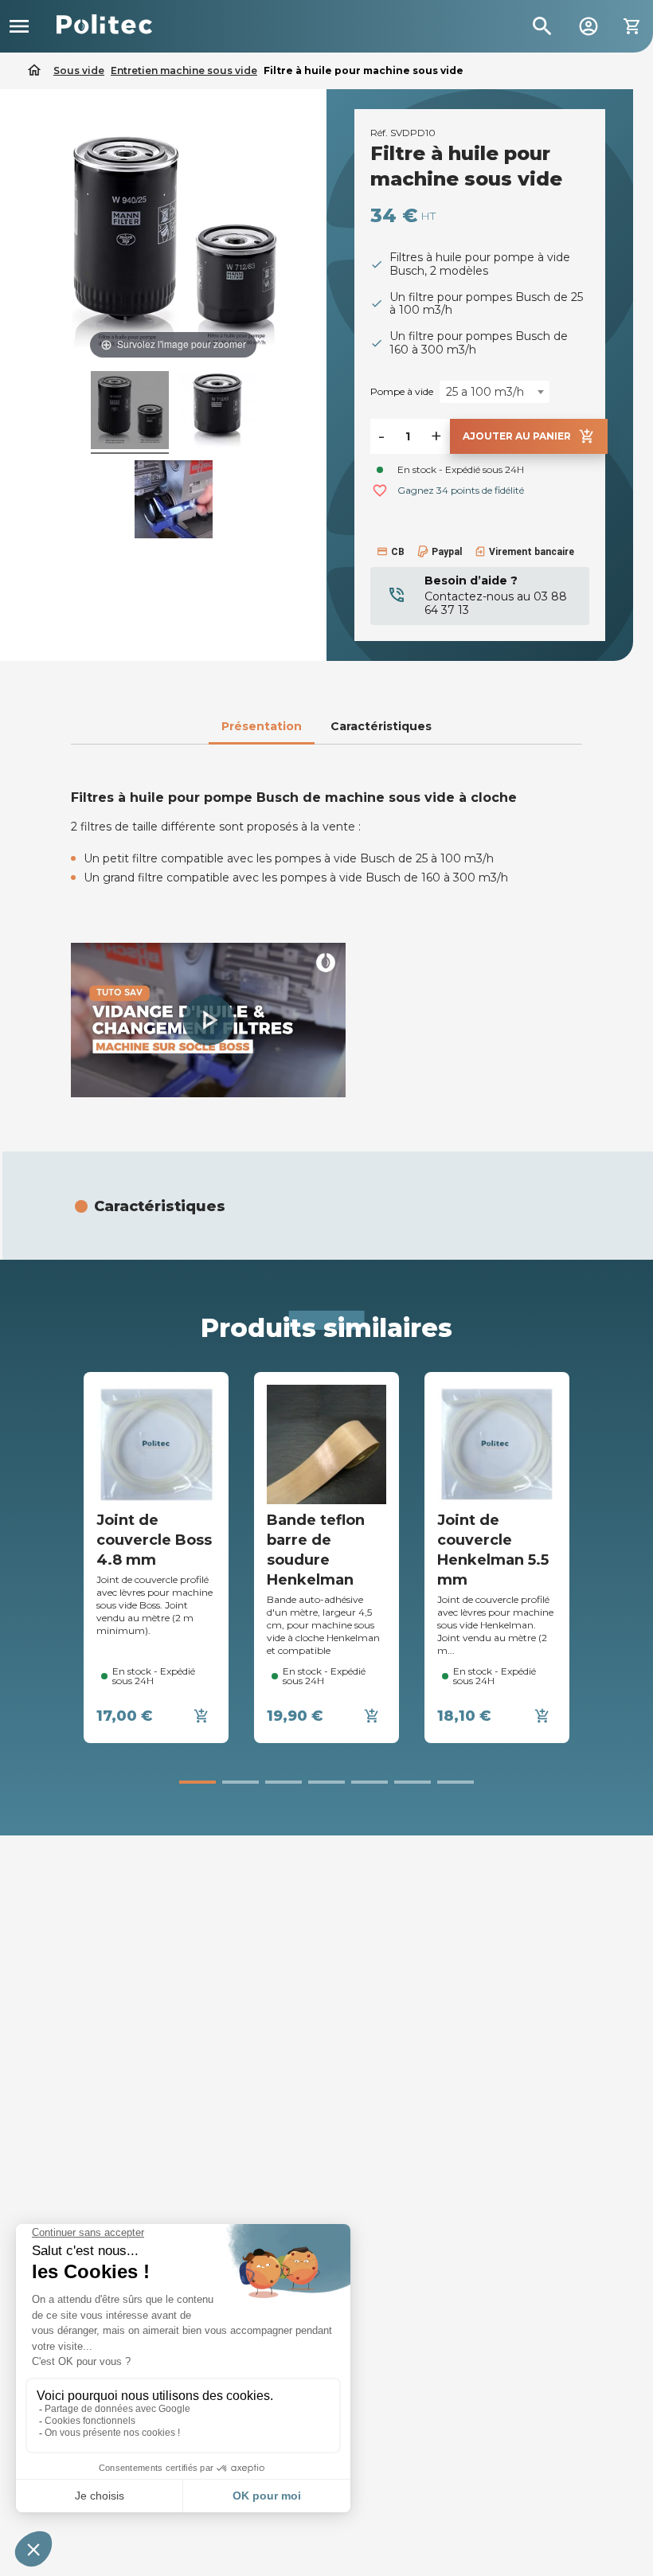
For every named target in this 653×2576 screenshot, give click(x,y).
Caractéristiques (381, 726)
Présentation (262, 726)
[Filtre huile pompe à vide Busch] (174, 502)
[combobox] (495, 392)
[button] (209, 1020)
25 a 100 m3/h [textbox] (485, 392)
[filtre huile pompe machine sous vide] (217, 412)
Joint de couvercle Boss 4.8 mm (154, 1540)
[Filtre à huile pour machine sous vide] (130, 412)
